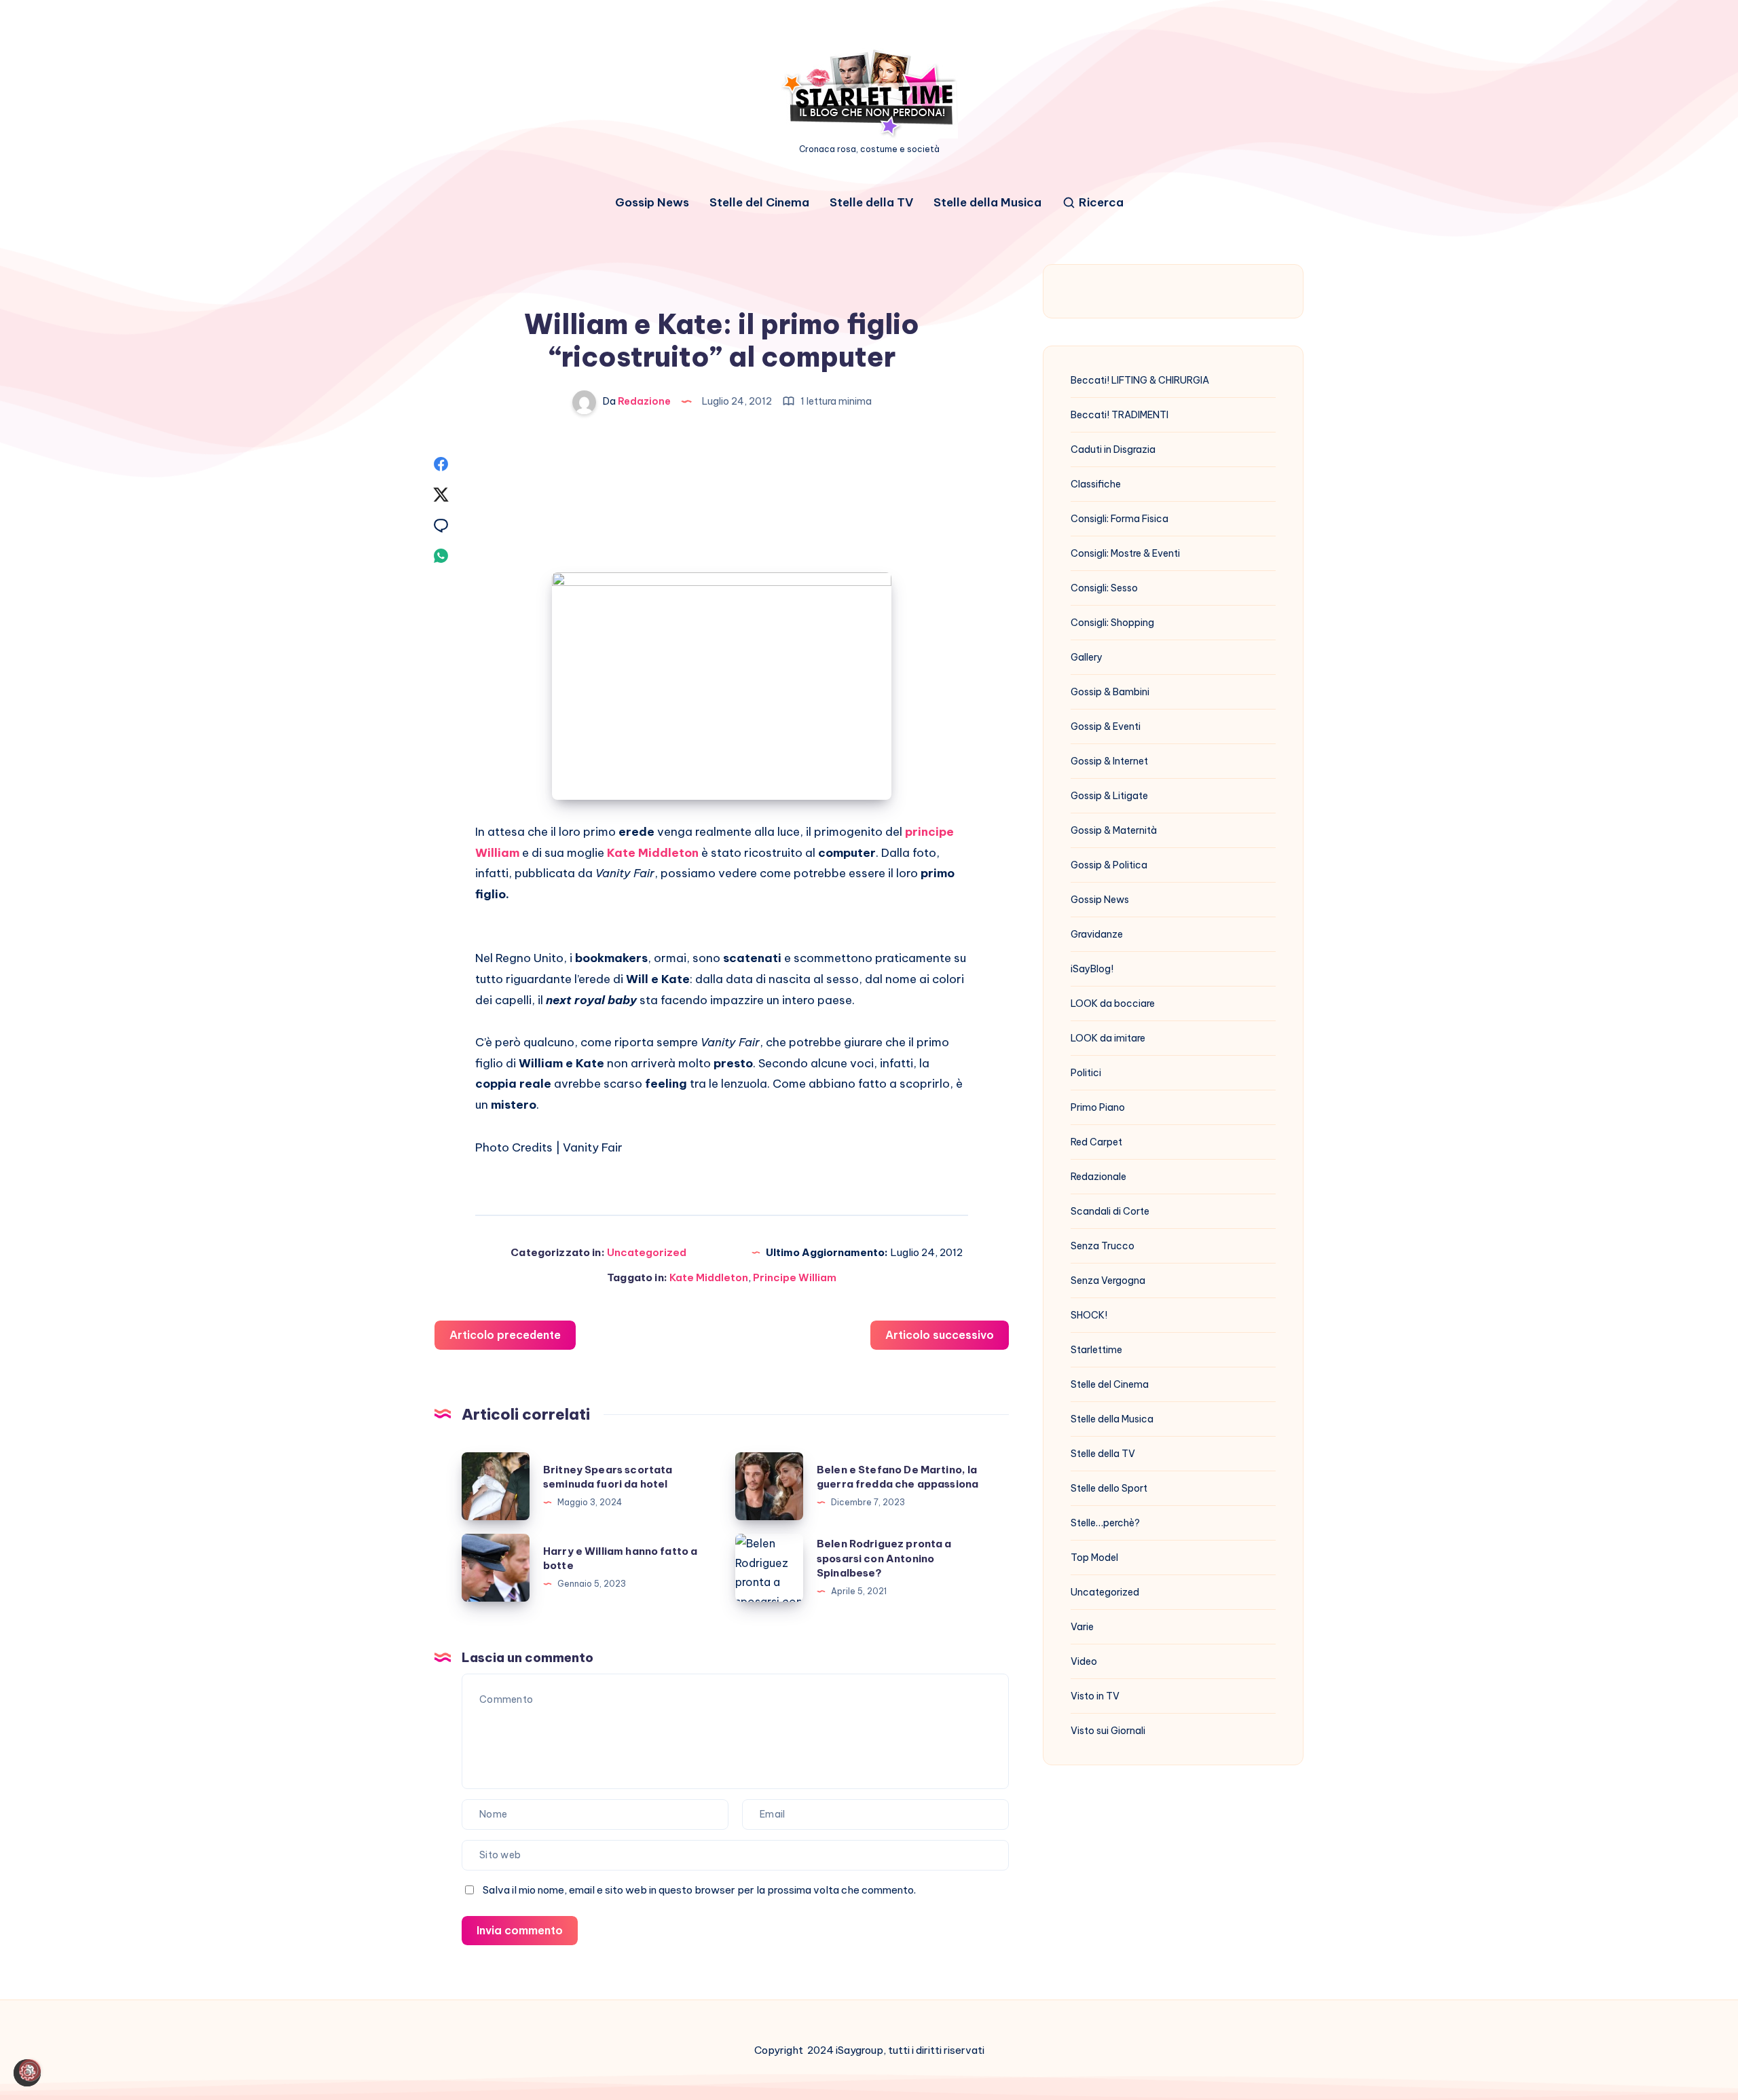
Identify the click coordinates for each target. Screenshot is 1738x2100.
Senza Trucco (1103, 1246)
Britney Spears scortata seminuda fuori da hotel (608, 1477)
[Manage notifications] (30, 2070)
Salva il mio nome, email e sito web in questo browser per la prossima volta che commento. (699, 1890)
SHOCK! (1089, 1315)
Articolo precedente (505, 1335)
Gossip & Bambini (1110, 692)
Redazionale (1098, 1177)
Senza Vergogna (1108, 1281)
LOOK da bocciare (1113, 1003)
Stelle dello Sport (1109, 1488)
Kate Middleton (709, 1277)
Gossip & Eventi (1106, 726)
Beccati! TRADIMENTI (1120, 415)
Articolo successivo (940, 1335)
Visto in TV (1095, 1696)
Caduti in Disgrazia (1113, 449)
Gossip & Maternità (1114, 830)
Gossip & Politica (1109, 865)
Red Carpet (1096, 1142)
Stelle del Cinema (759, 203)
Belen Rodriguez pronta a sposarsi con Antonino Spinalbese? (884, 1559)
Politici (1086, 1073)
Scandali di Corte (1110, 1211)
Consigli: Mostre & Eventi (1125, 553)
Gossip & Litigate (1109, 796)
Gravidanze (1097, 934)
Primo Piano (1098, 1107)
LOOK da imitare (1108, 1038)
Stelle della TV (871, 203)
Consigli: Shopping (1112, 623)
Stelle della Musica (987, 203)
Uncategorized (647, 1252)
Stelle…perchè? (1105, 1523)
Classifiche (1096, 484)
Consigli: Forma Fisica (1120, 519)
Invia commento (520, 1930)
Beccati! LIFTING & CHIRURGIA (1140, 380)
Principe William (795, 1277)
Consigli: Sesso (1104, 588)
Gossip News (652, 203)
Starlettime (1096, 1350)
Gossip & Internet (1109, 761)
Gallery (1087, 657)
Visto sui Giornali (1108, 1731)
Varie (1082, 1627)
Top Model (1094, 1558)
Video (1084, 1661)
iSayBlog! (1092, 969)
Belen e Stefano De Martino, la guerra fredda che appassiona (898, 1477)
